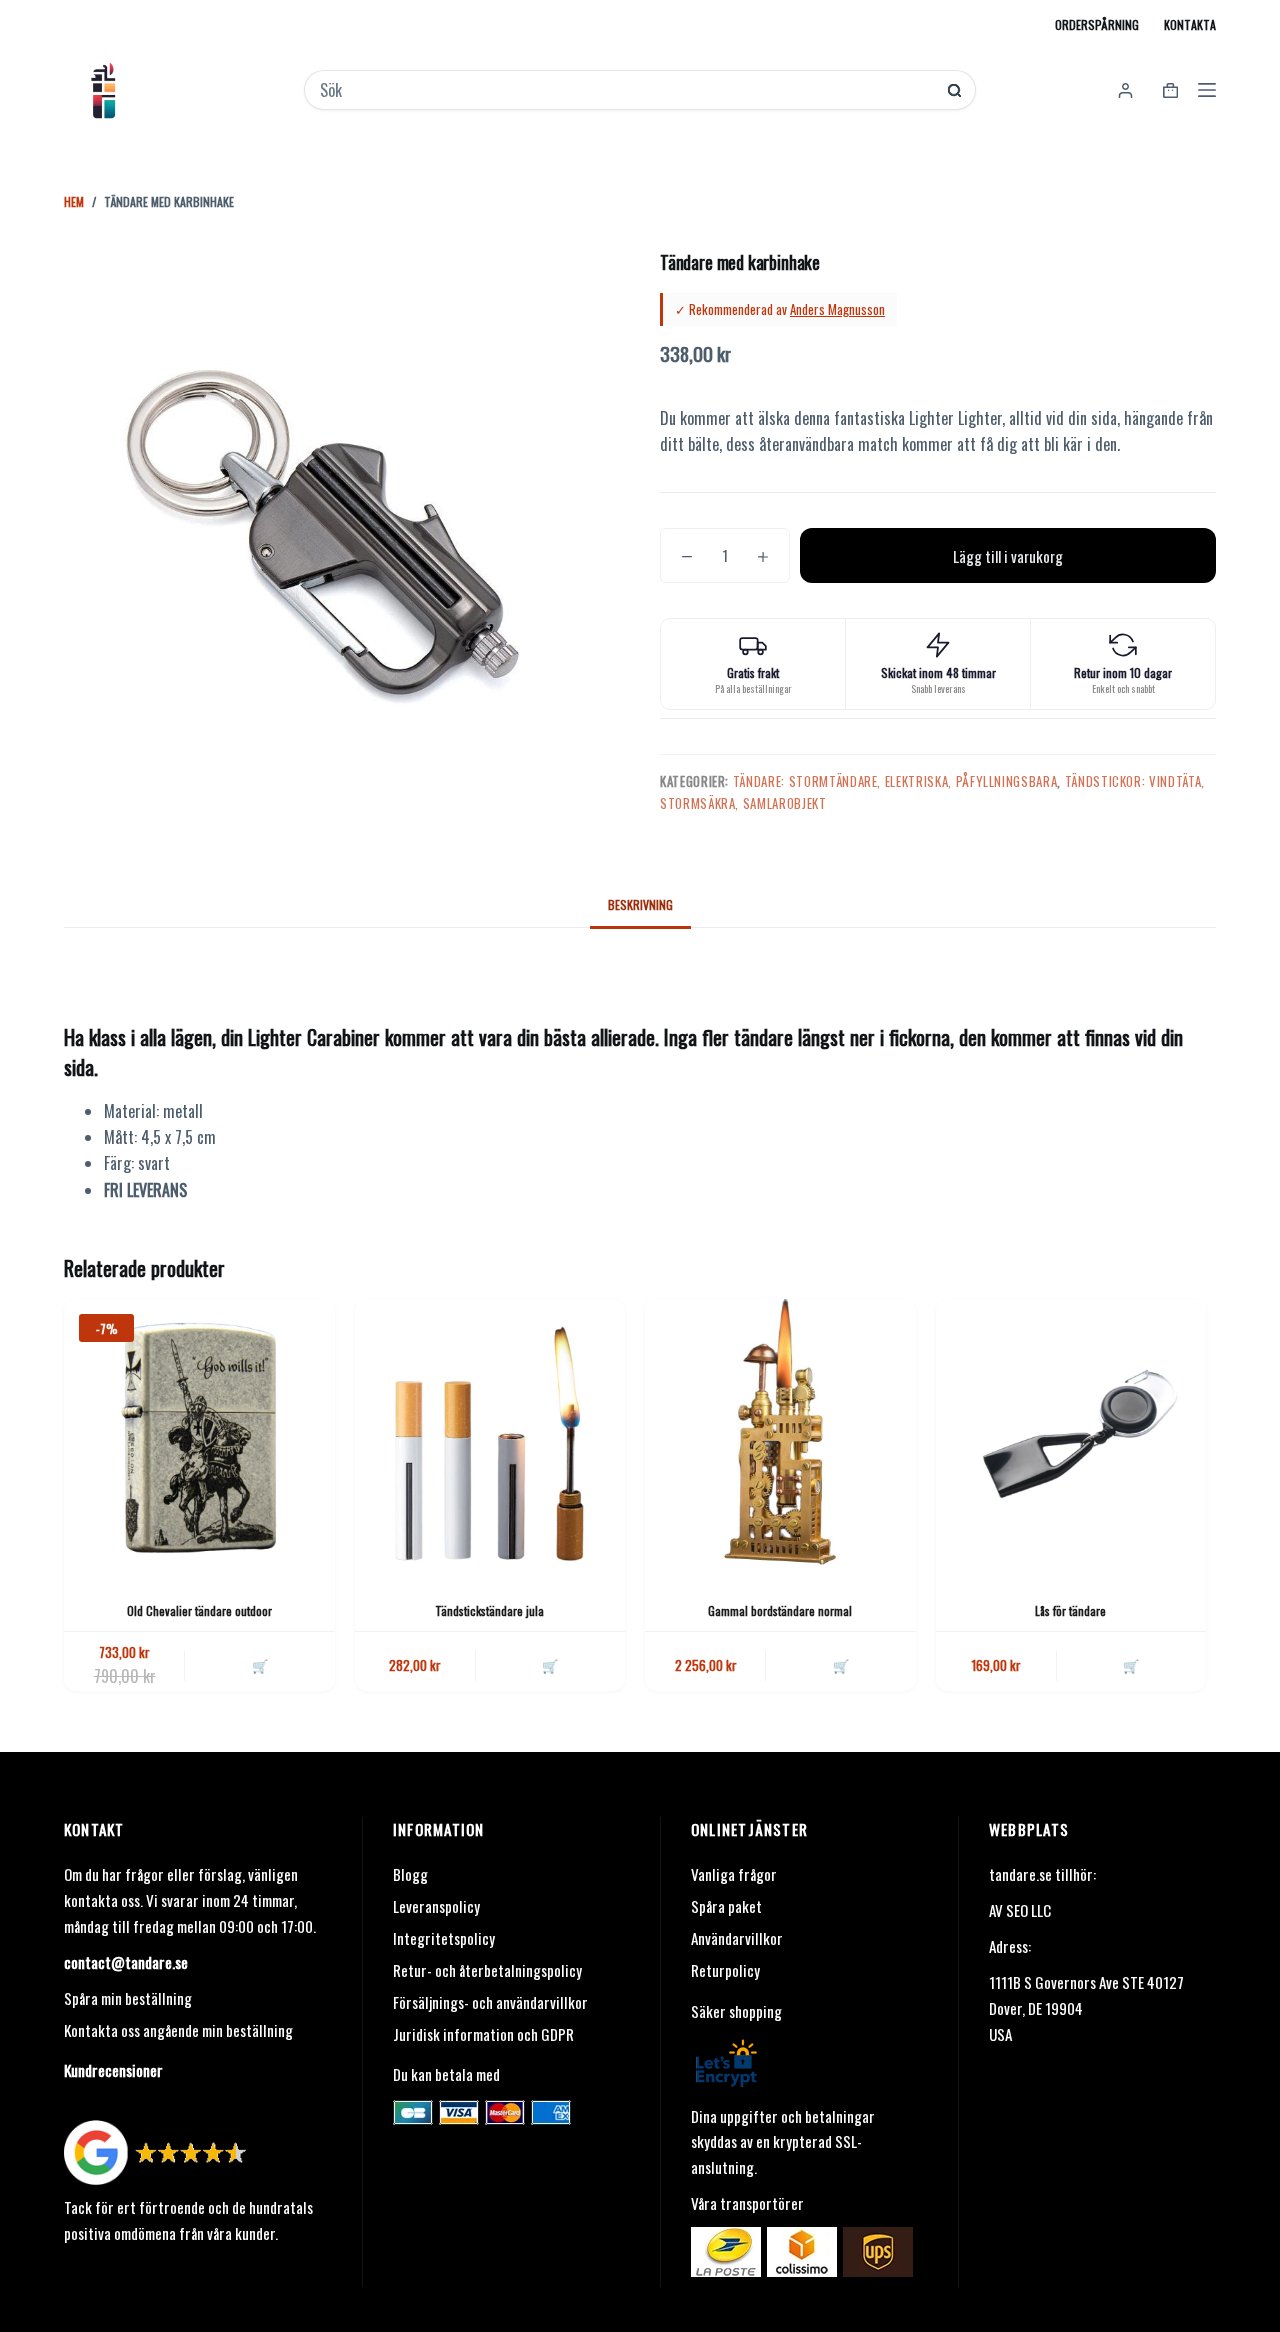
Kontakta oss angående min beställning (178, 2030)
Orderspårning (1097, 24)
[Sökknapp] (954, 90)
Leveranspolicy (436, 1906)
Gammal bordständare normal (780, 1610)
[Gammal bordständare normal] (780, 1434)
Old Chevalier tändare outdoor (199, 1610)
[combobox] (626, 90)
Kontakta (1190, 24)
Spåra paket (726, 1906)
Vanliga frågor (734, 1874)
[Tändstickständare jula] (490, 1434)
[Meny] (1207, 90)
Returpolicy (725, 1970)
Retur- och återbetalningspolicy (487, 1970)
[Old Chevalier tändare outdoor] (199, 1434)
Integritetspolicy (444, 1938)
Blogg (410, 1874)
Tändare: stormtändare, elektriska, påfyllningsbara (895, 781)
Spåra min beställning (128, 1998)
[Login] (1125, 90)
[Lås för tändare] (1071, 1434)
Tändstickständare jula (489, 1610)
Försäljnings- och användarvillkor (490, 2002)
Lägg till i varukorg (1008, 556)
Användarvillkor (737, 1938)
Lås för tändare (1070, 1610)
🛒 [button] (260, 1665)
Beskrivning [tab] (640, 904)
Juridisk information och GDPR (483, 2034)
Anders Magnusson (837, 309)
